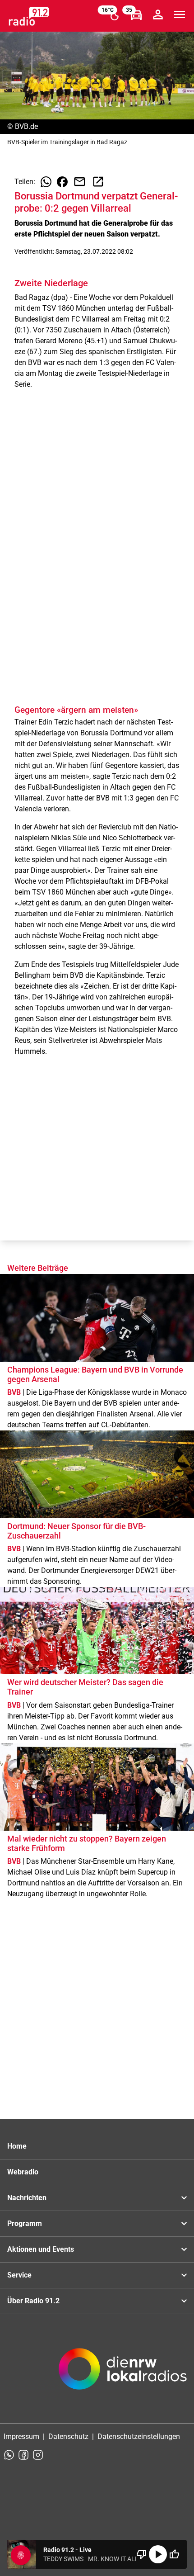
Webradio (23, 2172)
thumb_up (174, 2554)
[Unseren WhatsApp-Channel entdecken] (9, 2455)
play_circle (158, 2554)
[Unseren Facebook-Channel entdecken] (23, 2455)
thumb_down (142, 2554)
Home (17, 2146)
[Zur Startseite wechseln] (29, 16)
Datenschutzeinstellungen (139, 2436)
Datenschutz (68, 2436)
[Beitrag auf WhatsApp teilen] (46, 182)
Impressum (21, 2436)
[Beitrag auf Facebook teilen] (62, 182)
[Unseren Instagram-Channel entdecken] (38, 2455)
